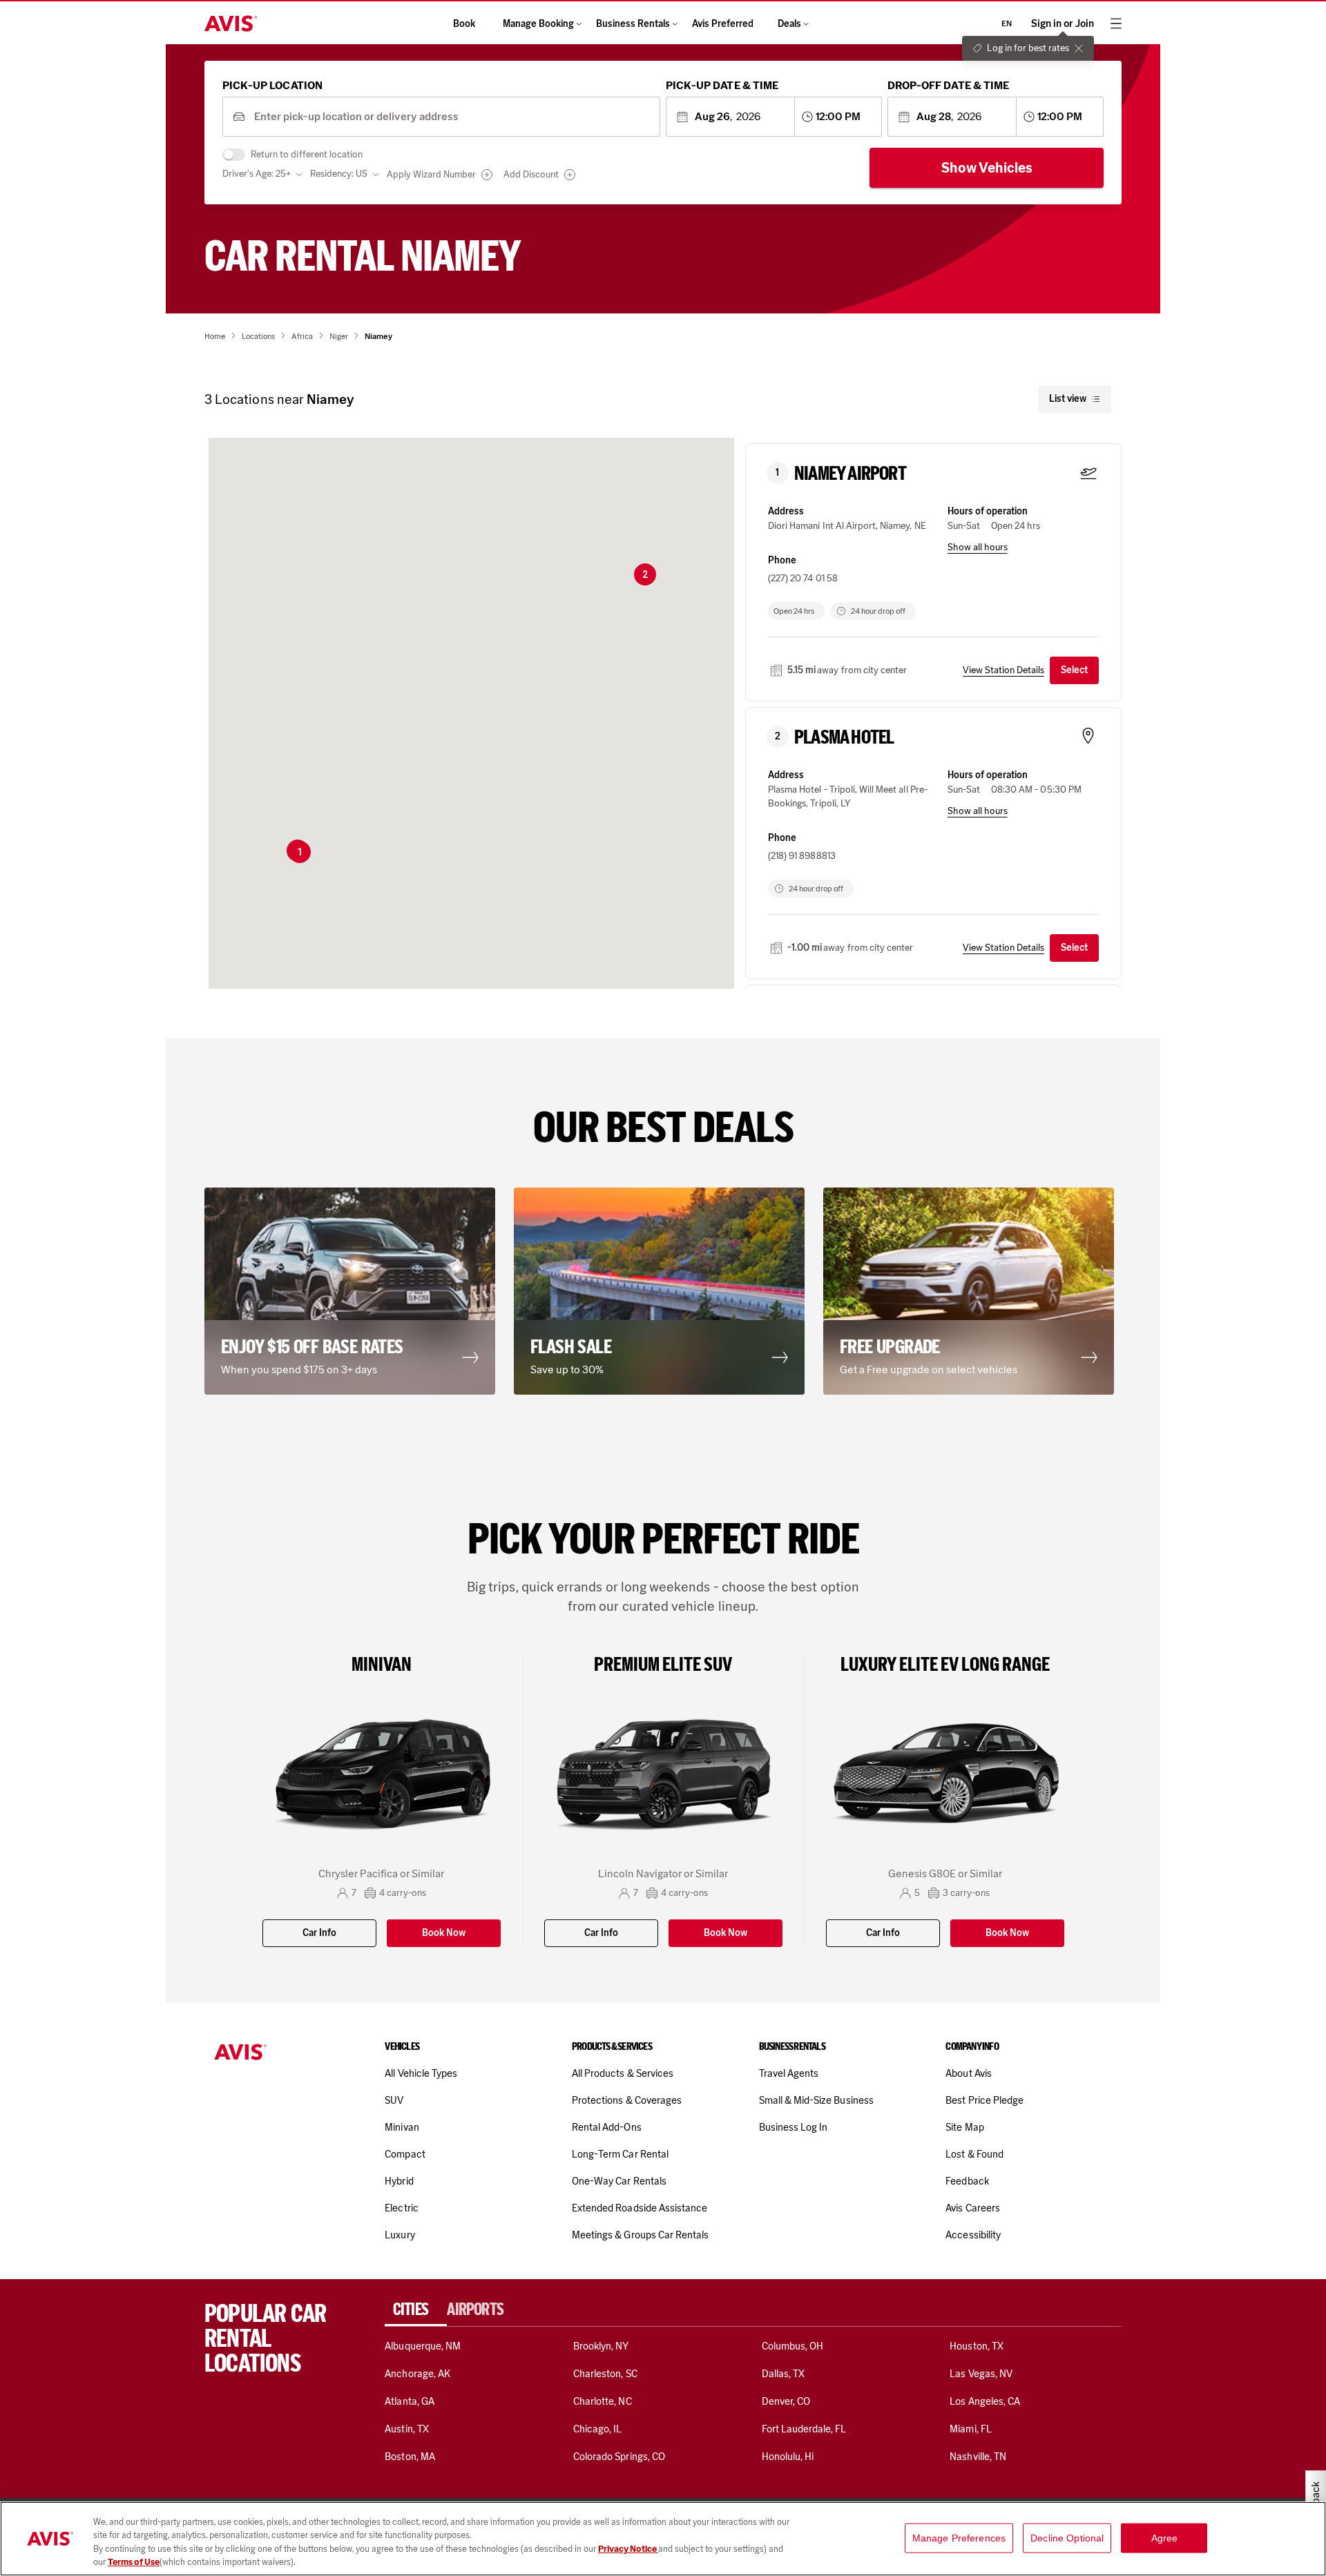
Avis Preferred (723, 24)
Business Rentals (633, 24)
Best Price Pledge (984, 2100)
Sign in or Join (1063, 24)
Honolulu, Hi (788, 2457)
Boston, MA (410, 2457)
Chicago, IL (598, 2429)
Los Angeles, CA (985, 2401)
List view (1068, 399)
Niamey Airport (850, 474)
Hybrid (399, 2181)
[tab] (416, 2309)
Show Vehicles (987, 168)
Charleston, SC (605, 2374)
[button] (300, 852)
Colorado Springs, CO (619, 2457)
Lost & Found (974, 2154)
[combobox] (452, 117)
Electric (401, 2208)
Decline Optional (1067, 2538)
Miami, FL (970, 2429)
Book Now (444, 1933)
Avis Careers (973, 2208)
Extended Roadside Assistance (640, 2208)
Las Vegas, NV (981, 2374)
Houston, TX (977, 2346)
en (1007, 23)
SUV (394, 2100)
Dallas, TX (783, 2374)
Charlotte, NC (603, 2401)
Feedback (967, 2181)
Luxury (400, 2235)
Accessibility (973, 2235)
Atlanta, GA (410, 2401)
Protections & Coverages (627, 2100)
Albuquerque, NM (423, 2346)
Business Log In (794, 2127)
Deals (789, 24)
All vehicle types (421, 2073)
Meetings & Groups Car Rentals (640, 2235)
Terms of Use (134, 2562)
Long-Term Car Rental (620, 2154)
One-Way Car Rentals (619, 2181)
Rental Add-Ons (607, 2127)
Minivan (402, 2127)
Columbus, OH (793, 2346)
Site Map (964, 2127)
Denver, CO (786, 2401)
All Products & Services (623, 2073)
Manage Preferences (959, 2538)
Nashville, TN (978, 2457)
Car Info (319, 1933)
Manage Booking (538, 24)
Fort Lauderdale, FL (804, 2429)
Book (464, 24)
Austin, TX (406, 2429)
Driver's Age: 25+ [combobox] (257, 174)
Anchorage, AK (417, 2374)
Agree (1165, 2538)
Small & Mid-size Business (816, 2100)
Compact (405, 2154)
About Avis (968, 2073)
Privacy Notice (628, 2549)
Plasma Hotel (844, 737)
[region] (663, 2539)
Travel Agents (789, 2073)
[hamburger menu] (1116, 23)
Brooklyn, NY (601, 2346)
